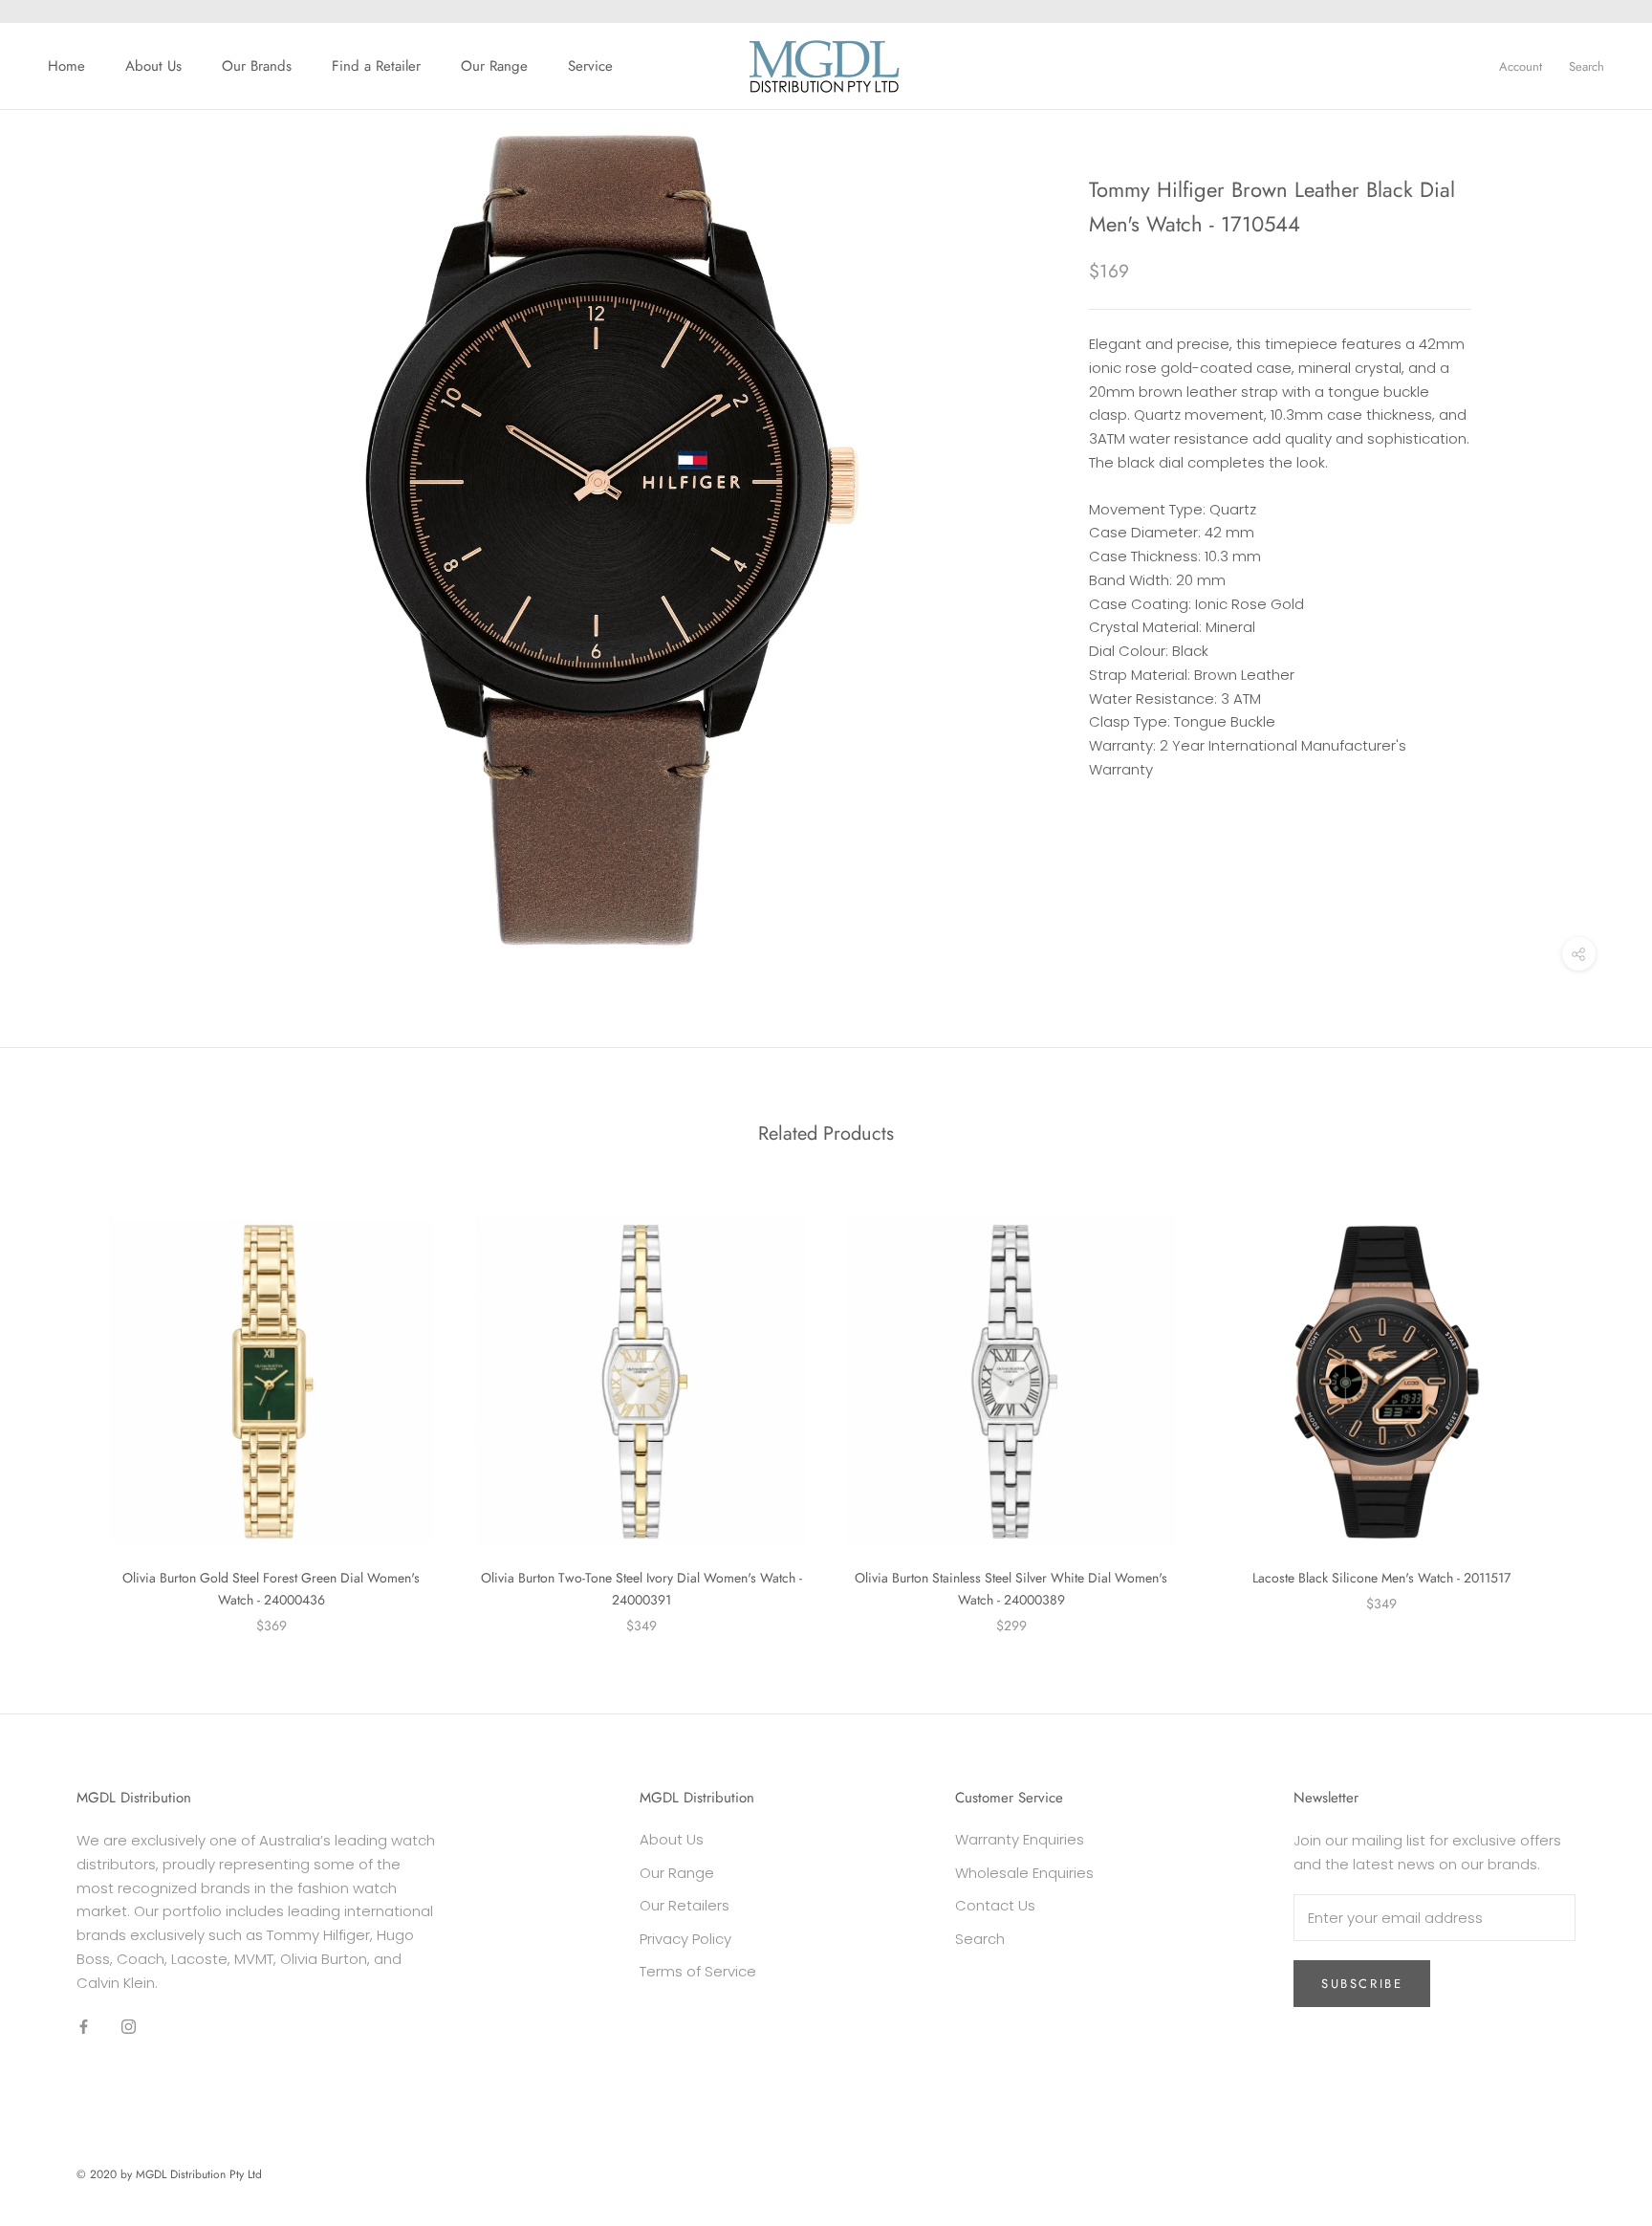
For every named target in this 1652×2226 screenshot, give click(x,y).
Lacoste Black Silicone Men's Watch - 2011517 (1381, 1578)
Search (1587, 66)
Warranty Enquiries (1020, 1839)
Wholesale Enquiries (1024, 1873)
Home (66, 66)
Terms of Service (698, 1971)
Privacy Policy (685, 1939)
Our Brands (257, 66)
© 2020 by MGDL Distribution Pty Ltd (169, 2174)
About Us (153, 66)
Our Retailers (685, 1905)
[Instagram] (129, 2026)
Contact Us (995, 1905)
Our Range (494, 66)
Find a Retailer (376, 66)
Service (590, 66)
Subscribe (1362, 1984)
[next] (1592, 1405)
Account (1521, 66)
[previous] (60, 1405)
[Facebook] (84, 2026)
